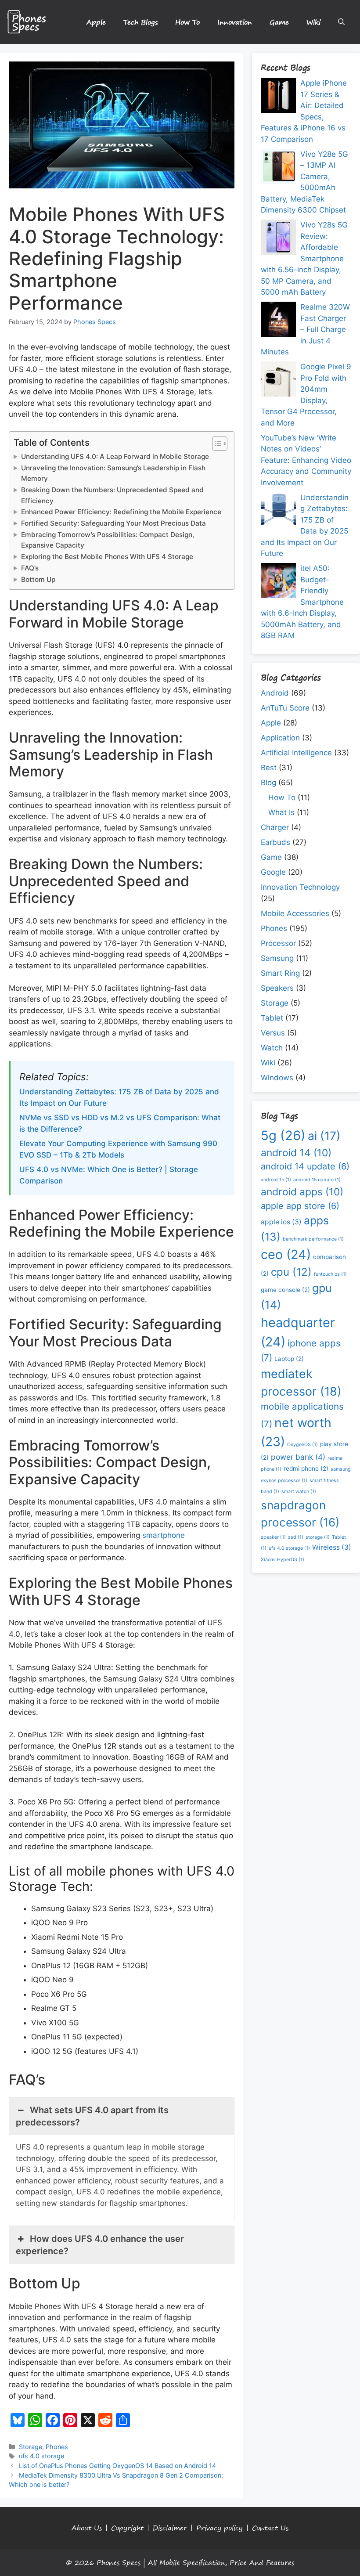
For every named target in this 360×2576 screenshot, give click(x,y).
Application (280, 738)
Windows (277, 1078)
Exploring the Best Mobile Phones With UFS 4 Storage (107, 557)
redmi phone (306, 1468)
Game (279, 22)
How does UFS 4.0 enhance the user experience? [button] (100, 2245)
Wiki (313, 22)
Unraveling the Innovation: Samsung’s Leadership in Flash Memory (113, 473)
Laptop (289, 1359)
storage (318, 1537)
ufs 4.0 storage (41, 2456)
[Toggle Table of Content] (215, 444)
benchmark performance (313, 1239)
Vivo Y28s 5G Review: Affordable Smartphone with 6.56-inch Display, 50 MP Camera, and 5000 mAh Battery (304, 258)
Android (275, 693)
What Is (281, 812)
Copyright (127, 2528)
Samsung (277, 958)
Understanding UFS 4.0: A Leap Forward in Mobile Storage (115, 456)
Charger (275, 827)
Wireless (332, 1547)
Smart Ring (280, 973)
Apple (96, 22)
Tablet (272, 1018)
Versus (273, 1033)
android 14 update (305, 1166)
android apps (302, 1192)
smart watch (299, 1492)
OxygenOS (302, 1445)
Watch (272, 1048)
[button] (341, 22)
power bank (298, 1457)
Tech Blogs (140, 22)
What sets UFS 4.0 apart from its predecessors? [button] (92, 2116)
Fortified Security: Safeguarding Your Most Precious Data (113, 523)
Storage (31, 2447)
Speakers (277, 988)
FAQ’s (30, 568)
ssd (296, 1537)
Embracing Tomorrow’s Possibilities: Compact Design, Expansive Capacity (108, 540)
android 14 (296, 1153)
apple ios (281, 1222)
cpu (291, 1272)
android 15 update (317, 1180)
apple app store (300, 1206)
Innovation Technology (300, 887)
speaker (273, 1537)
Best (269, 768)
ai (324, 1136)
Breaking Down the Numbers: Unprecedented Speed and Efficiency (112, 495)
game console (285, 1290)
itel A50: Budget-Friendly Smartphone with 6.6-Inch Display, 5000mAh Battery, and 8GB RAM (302, 602)
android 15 (276, 1180)
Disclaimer (170, 2528)
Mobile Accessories (295, 913)
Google (273, 872)
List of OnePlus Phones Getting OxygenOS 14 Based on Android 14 (117, 2466)
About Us (87, 2528)
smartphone (164, 1535)
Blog (268, 783)
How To (187, 22)
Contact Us (270, 2528)
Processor (278, 943)
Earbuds (275, 842)
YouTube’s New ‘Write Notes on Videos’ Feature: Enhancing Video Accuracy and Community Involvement (306, 460)
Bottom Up (38, 579)
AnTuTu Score (285, 708)
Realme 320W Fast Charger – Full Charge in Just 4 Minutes (305, 329)
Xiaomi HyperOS (283, 1560)
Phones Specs (119, 2562)
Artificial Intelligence (296, 753)
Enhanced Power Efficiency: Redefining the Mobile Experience (121, 512)
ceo (286, 1254)
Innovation (235, 22)
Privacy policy (220, 2528)
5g (283, 1135)
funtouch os (330, 1274)
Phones (57, 2447)
